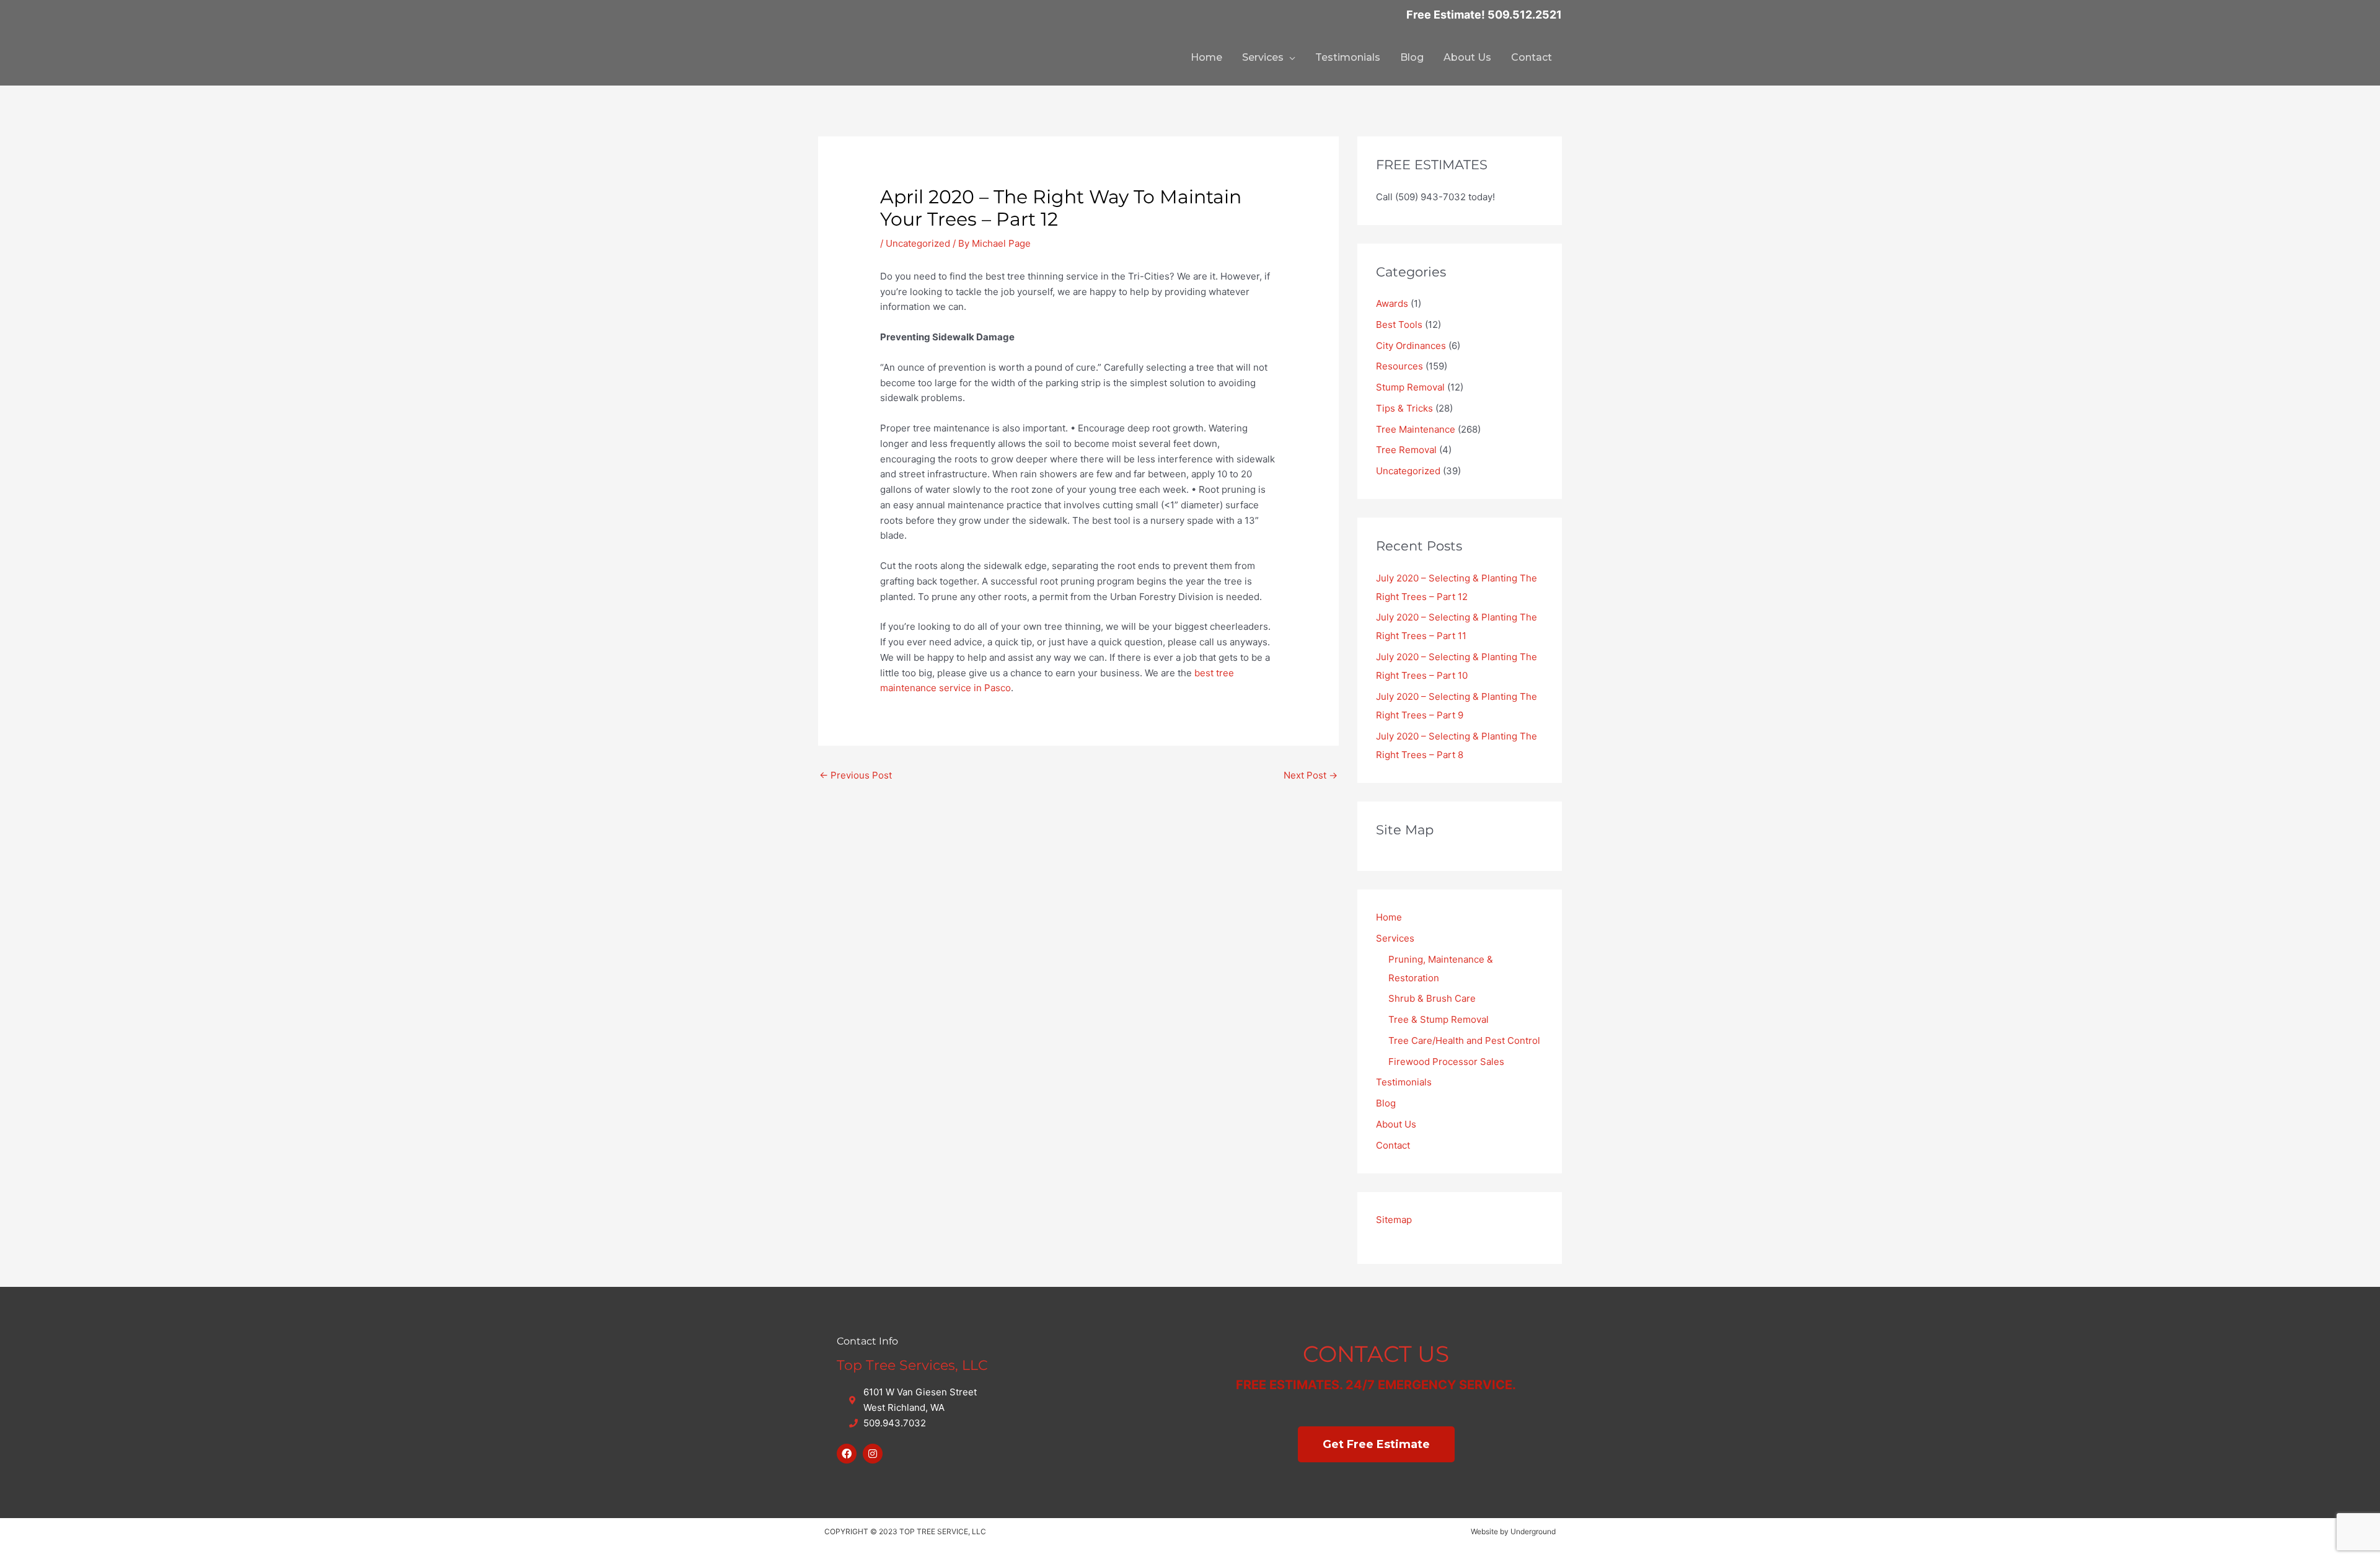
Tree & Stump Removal (1439, 1019)
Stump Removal (1410, 387)
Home (1206, 57)
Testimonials (1348, 57)
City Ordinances (1411, 346)
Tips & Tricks (1404, 408)
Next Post (1311, 775)
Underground (1533, 1531)
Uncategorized (918, 243)
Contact (1532, 57)
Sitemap (1394, 1220)
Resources (1399, 366)
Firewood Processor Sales (1446, 1062)
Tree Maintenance (1416, 429)
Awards (1392, 303)
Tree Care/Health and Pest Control (1464, 1040)
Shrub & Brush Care (1432, 998)
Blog (1412, 57)
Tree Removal (1406, 450)
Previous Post (856, 775)
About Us (1467, 57)
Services (1263, 57)
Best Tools (1399, 325)
